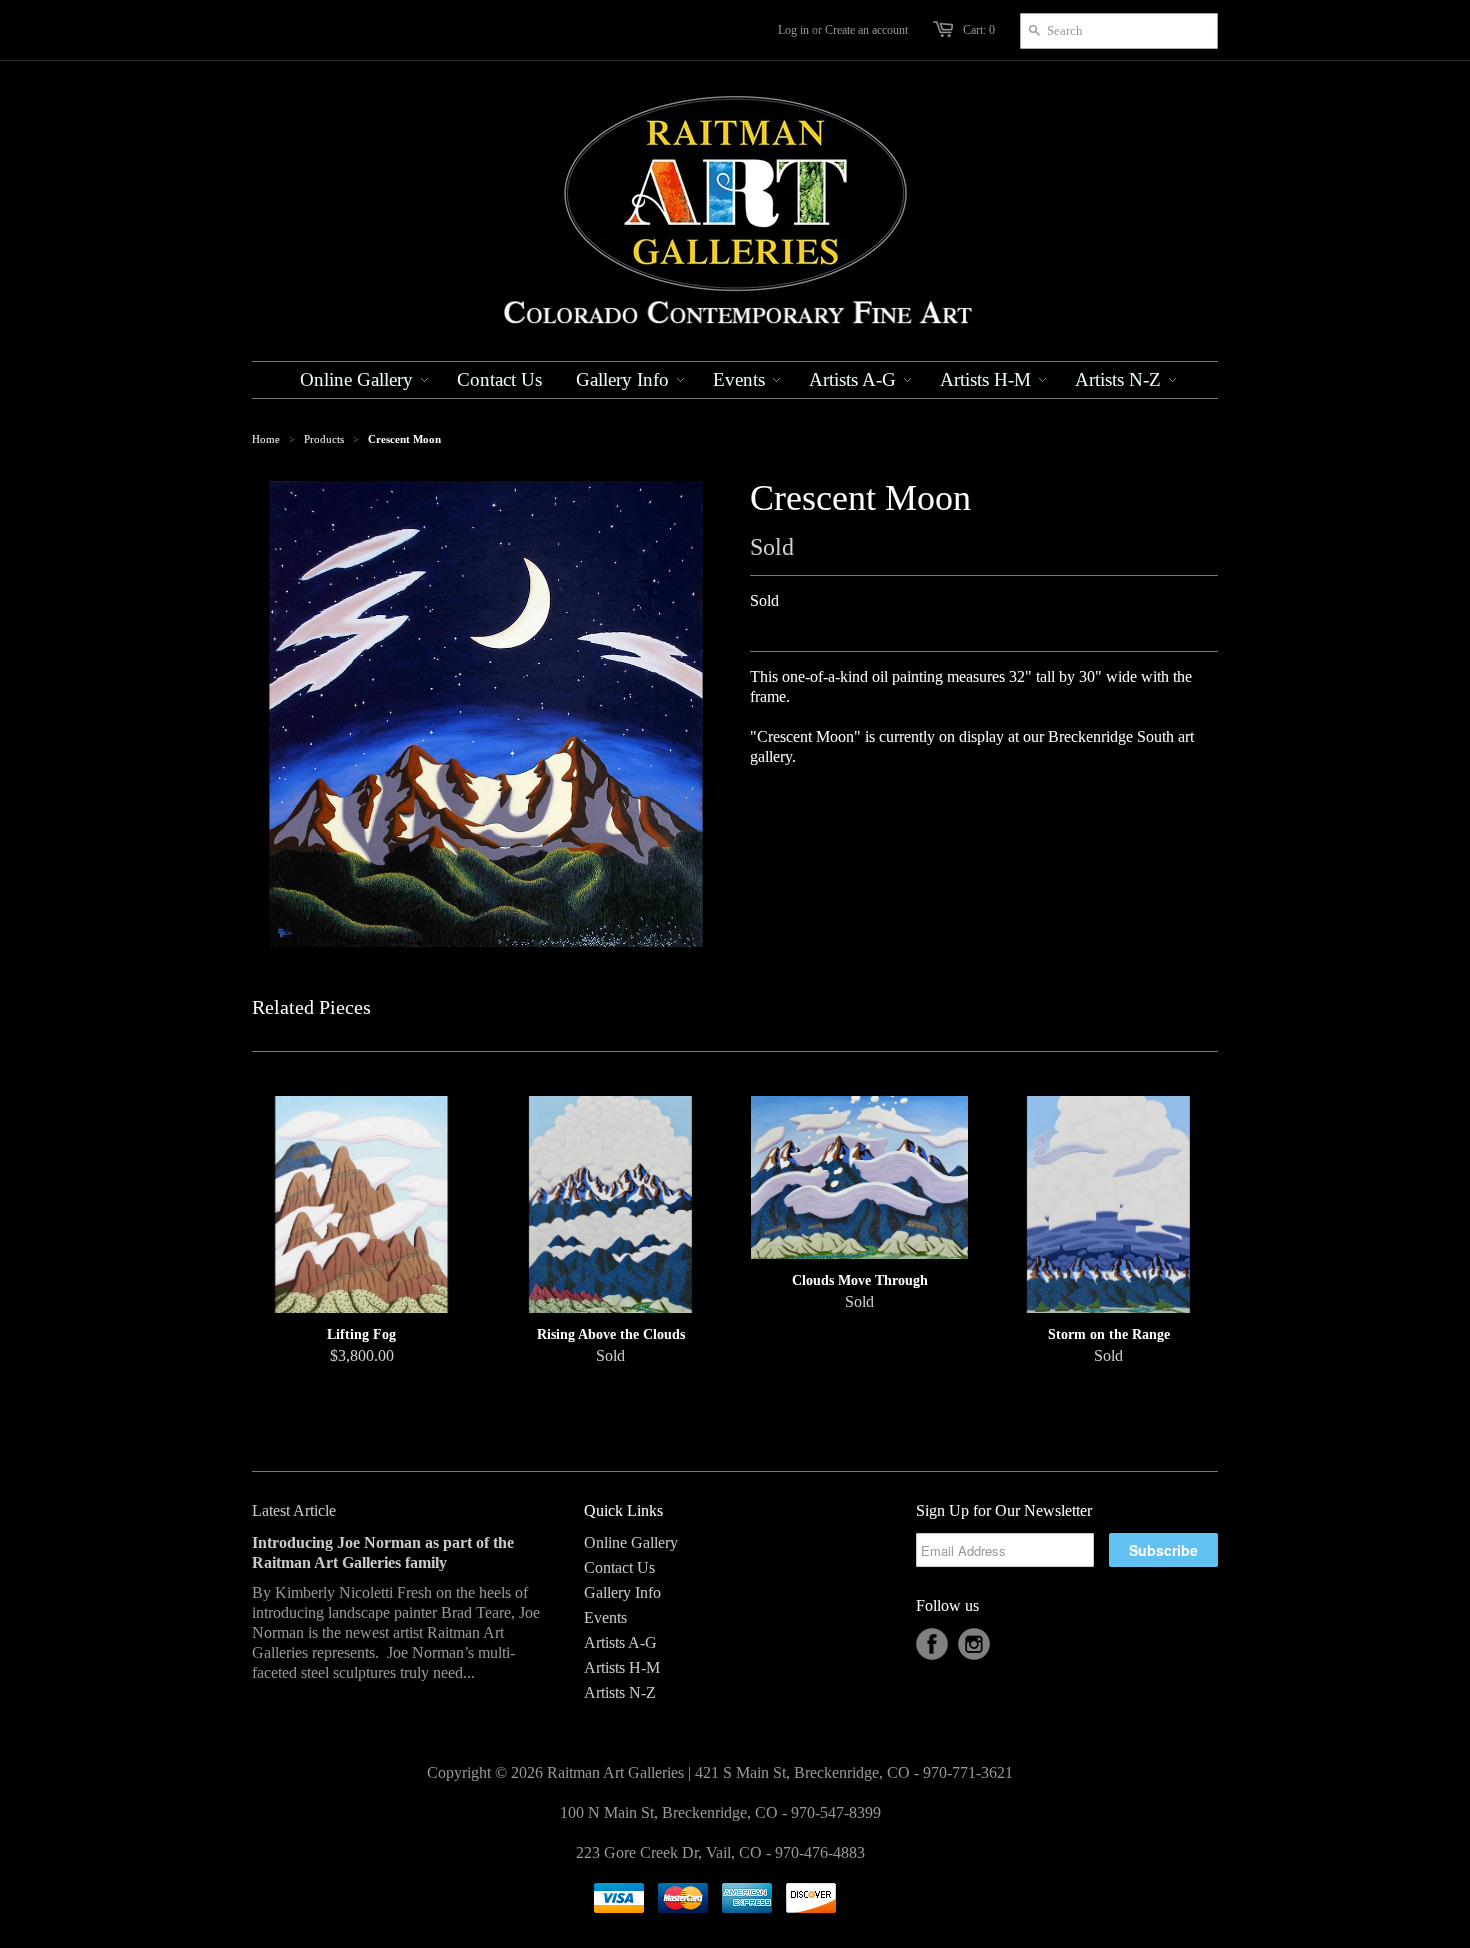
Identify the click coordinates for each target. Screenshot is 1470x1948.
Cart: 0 (979, 30)
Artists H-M (622, 1667)
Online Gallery (631, 1542)
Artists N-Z (620, 1692)
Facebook (932, 1644)
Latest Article (294, 1510)
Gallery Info (622, 1592)
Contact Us (619, 1567)
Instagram (974, 1644)
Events (605, 1617)
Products (324, 439)
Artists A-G (620, 1642)
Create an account (866, 30)
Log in (793, 30)
